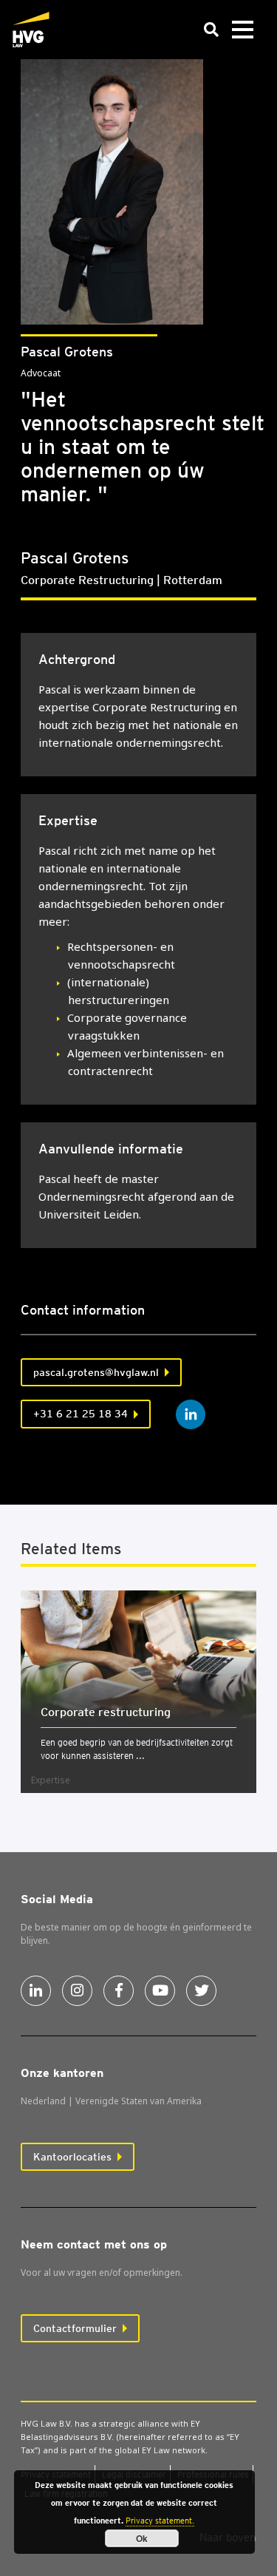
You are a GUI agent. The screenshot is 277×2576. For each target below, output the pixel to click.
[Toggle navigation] (242, 30)
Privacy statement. (160, 2521)
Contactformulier (75, 2328)
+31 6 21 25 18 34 (81, 1414)
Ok (142, 2538)
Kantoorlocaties (72, 2157)
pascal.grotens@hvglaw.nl (96, 1372)
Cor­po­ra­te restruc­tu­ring (106, 1712)
